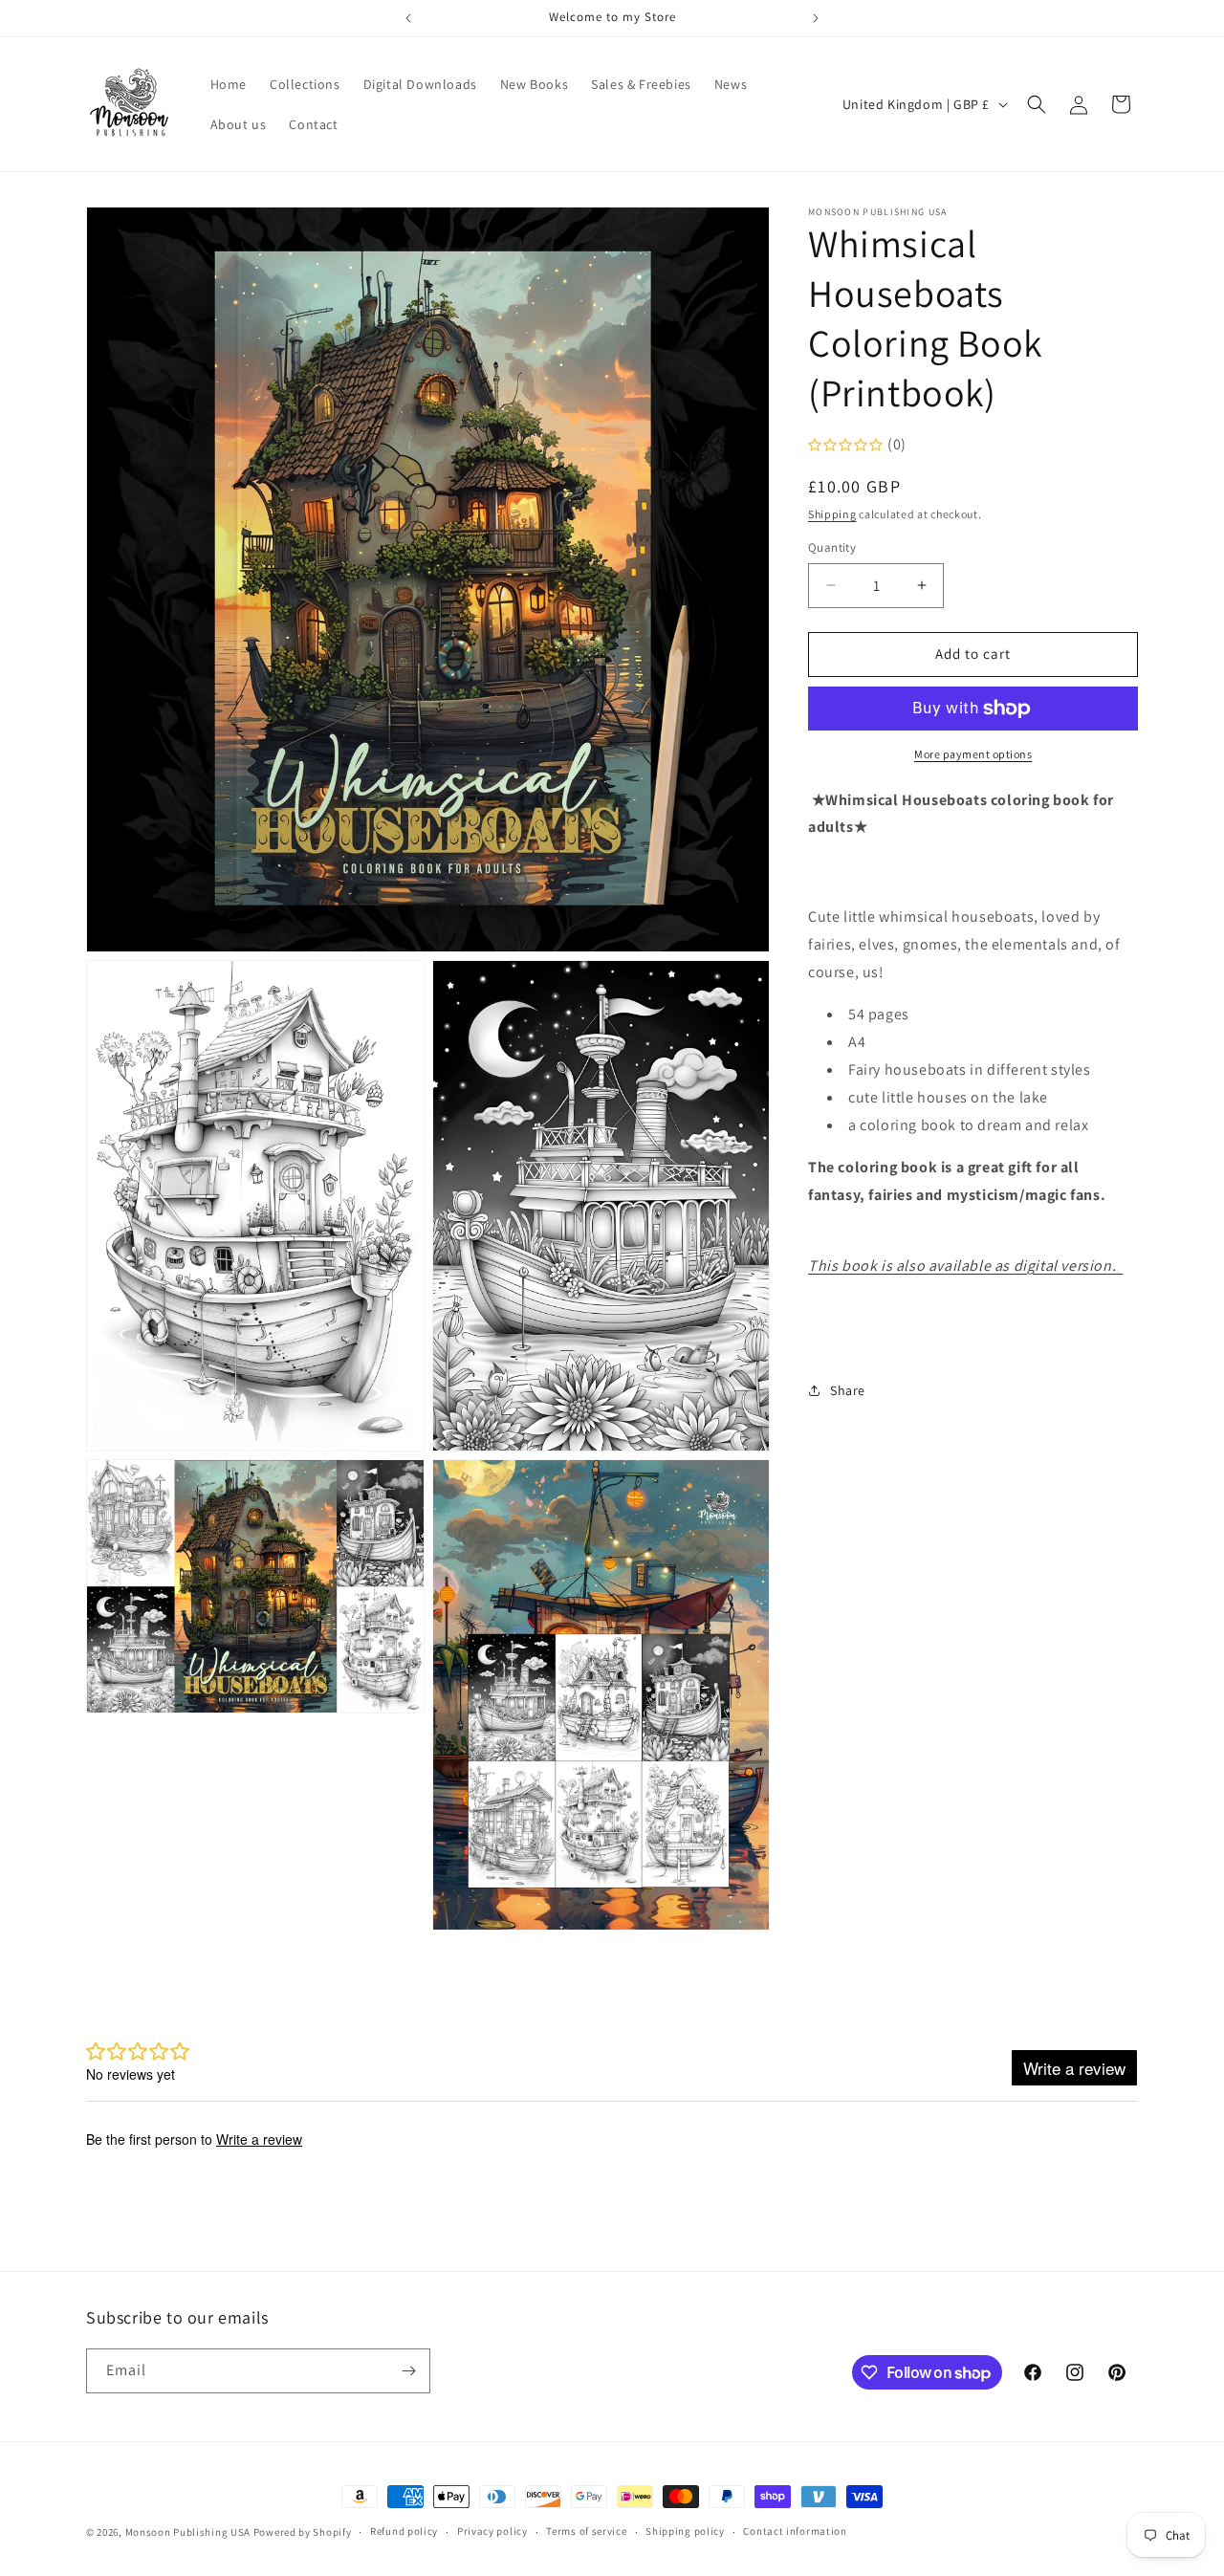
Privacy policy (492, 2531)
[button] (1037, 104)
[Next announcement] (816, 18)
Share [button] (848, 1390)
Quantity (832, 547)
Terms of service (586, 2531)
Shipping (832, 514)
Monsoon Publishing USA (188, 2532)
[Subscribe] (408, 2371)
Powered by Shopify (303, 2532)
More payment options (973, 754)
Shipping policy (685, 2531)
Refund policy (404, 2531)
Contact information (795, 2531)
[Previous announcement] (408, 18)
